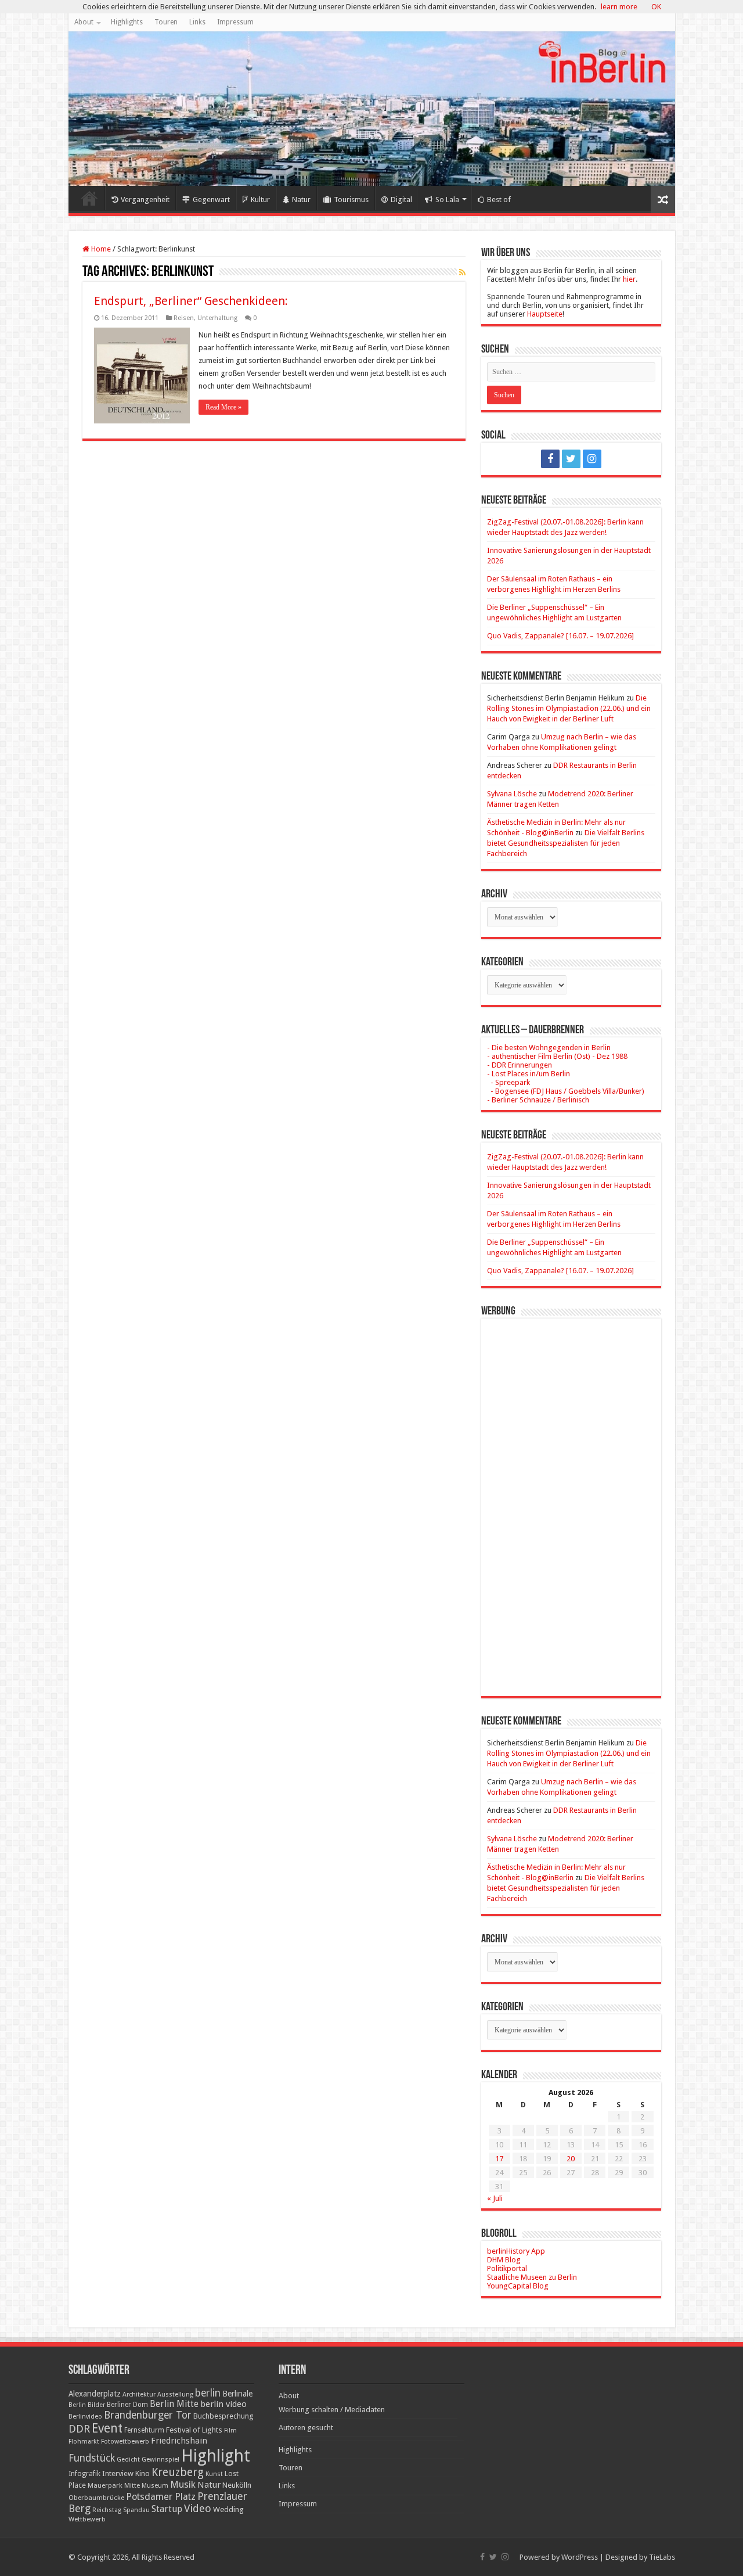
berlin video (223, 2404)
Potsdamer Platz (161, 2497)
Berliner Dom (127, 2405)
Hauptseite (545, 314)
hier (629, 279)
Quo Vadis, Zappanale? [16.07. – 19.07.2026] (560, 636)
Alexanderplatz (95, 2394)
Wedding (228, 2509)
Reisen (184, 318)
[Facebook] (550, 459)
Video (198, 2508)
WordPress (580, 2557)
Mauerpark (105, 2485)
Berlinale (237, 2394)
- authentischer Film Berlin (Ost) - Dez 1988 (557, 1056)
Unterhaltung (217, 318)
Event (107, 2428)
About (84, 22)
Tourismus (351, 200)
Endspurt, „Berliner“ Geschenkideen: (191, 301)
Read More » (223, 407)
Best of (499, 200)
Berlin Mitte (174, 2404)
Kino (143, 2473)
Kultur (260, 200)
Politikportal (507, 2268)
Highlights (127, 22)
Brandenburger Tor (148, 2415)
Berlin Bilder (87, 2405)
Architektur (139, 2394)
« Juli (495, 2198)
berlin (208, 2393)
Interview (118, 2473)
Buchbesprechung (223, 2416)
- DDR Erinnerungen (520, 1065)
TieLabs (662, 2557)
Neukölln (237, 2485)
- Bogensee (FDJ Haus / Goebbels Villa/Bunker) (566, 1091)
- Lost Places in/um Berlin (529, 1074)
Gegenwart (211, 200)
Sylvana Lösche (512, 794)
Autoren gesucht (306, 2428)
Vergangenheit (145, 200)
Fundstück (92, 2458)
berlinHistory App (516, 2251)
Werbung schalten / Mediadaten (332, 2410)
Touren (166, 22)
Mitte (132, 2485)
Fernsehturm (144, 2430)
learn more (619, 7)
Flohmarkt (84, 2442)
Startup (167, 2509)
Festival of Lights (194, 2430)
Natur (301, 200)
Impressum (235, 22)
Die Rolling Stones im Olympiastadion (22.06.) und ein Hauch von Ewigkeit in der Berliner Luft (569, 708)
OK (656, 7)
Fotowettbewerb (125, 2442)
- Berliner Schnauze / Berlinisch (538, 1100)
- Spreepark (508, 1082)
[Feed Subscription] (462, 272)
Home (89, 198)
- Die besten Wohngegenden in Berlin (549, 1048)
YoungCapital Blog (518, 2286)
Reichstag (107, 2510)
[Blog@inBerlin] (372, 109)
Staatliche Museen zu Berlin (532, 2277)
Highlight (216, 2456)
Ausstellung (175, 2394)
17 (499, 2159)
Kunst (214, 2474)
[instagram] (592, 459)
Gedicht (128, 2460)
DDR (79, 2429)
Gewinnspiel (160, 2459)
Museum (155, 2486)
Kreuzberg (178, 2472)
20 (571, 2159)
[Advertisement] (571, 1499)
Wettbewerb (87, 2519)
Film (230, 2431)
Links (197, 22)
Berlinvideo (85, 2417)
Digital (401, 200)
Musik (183, 2485)
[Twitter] (571, 459)
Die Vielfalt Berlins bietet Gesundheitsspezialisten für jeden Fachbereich (566, 843)
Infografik (84, 2474)
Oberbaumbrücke (96, 2498)
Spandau (136, 2510)
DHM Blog (504, 2260)
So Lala (447, 200)
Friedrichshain (179, 2441)
